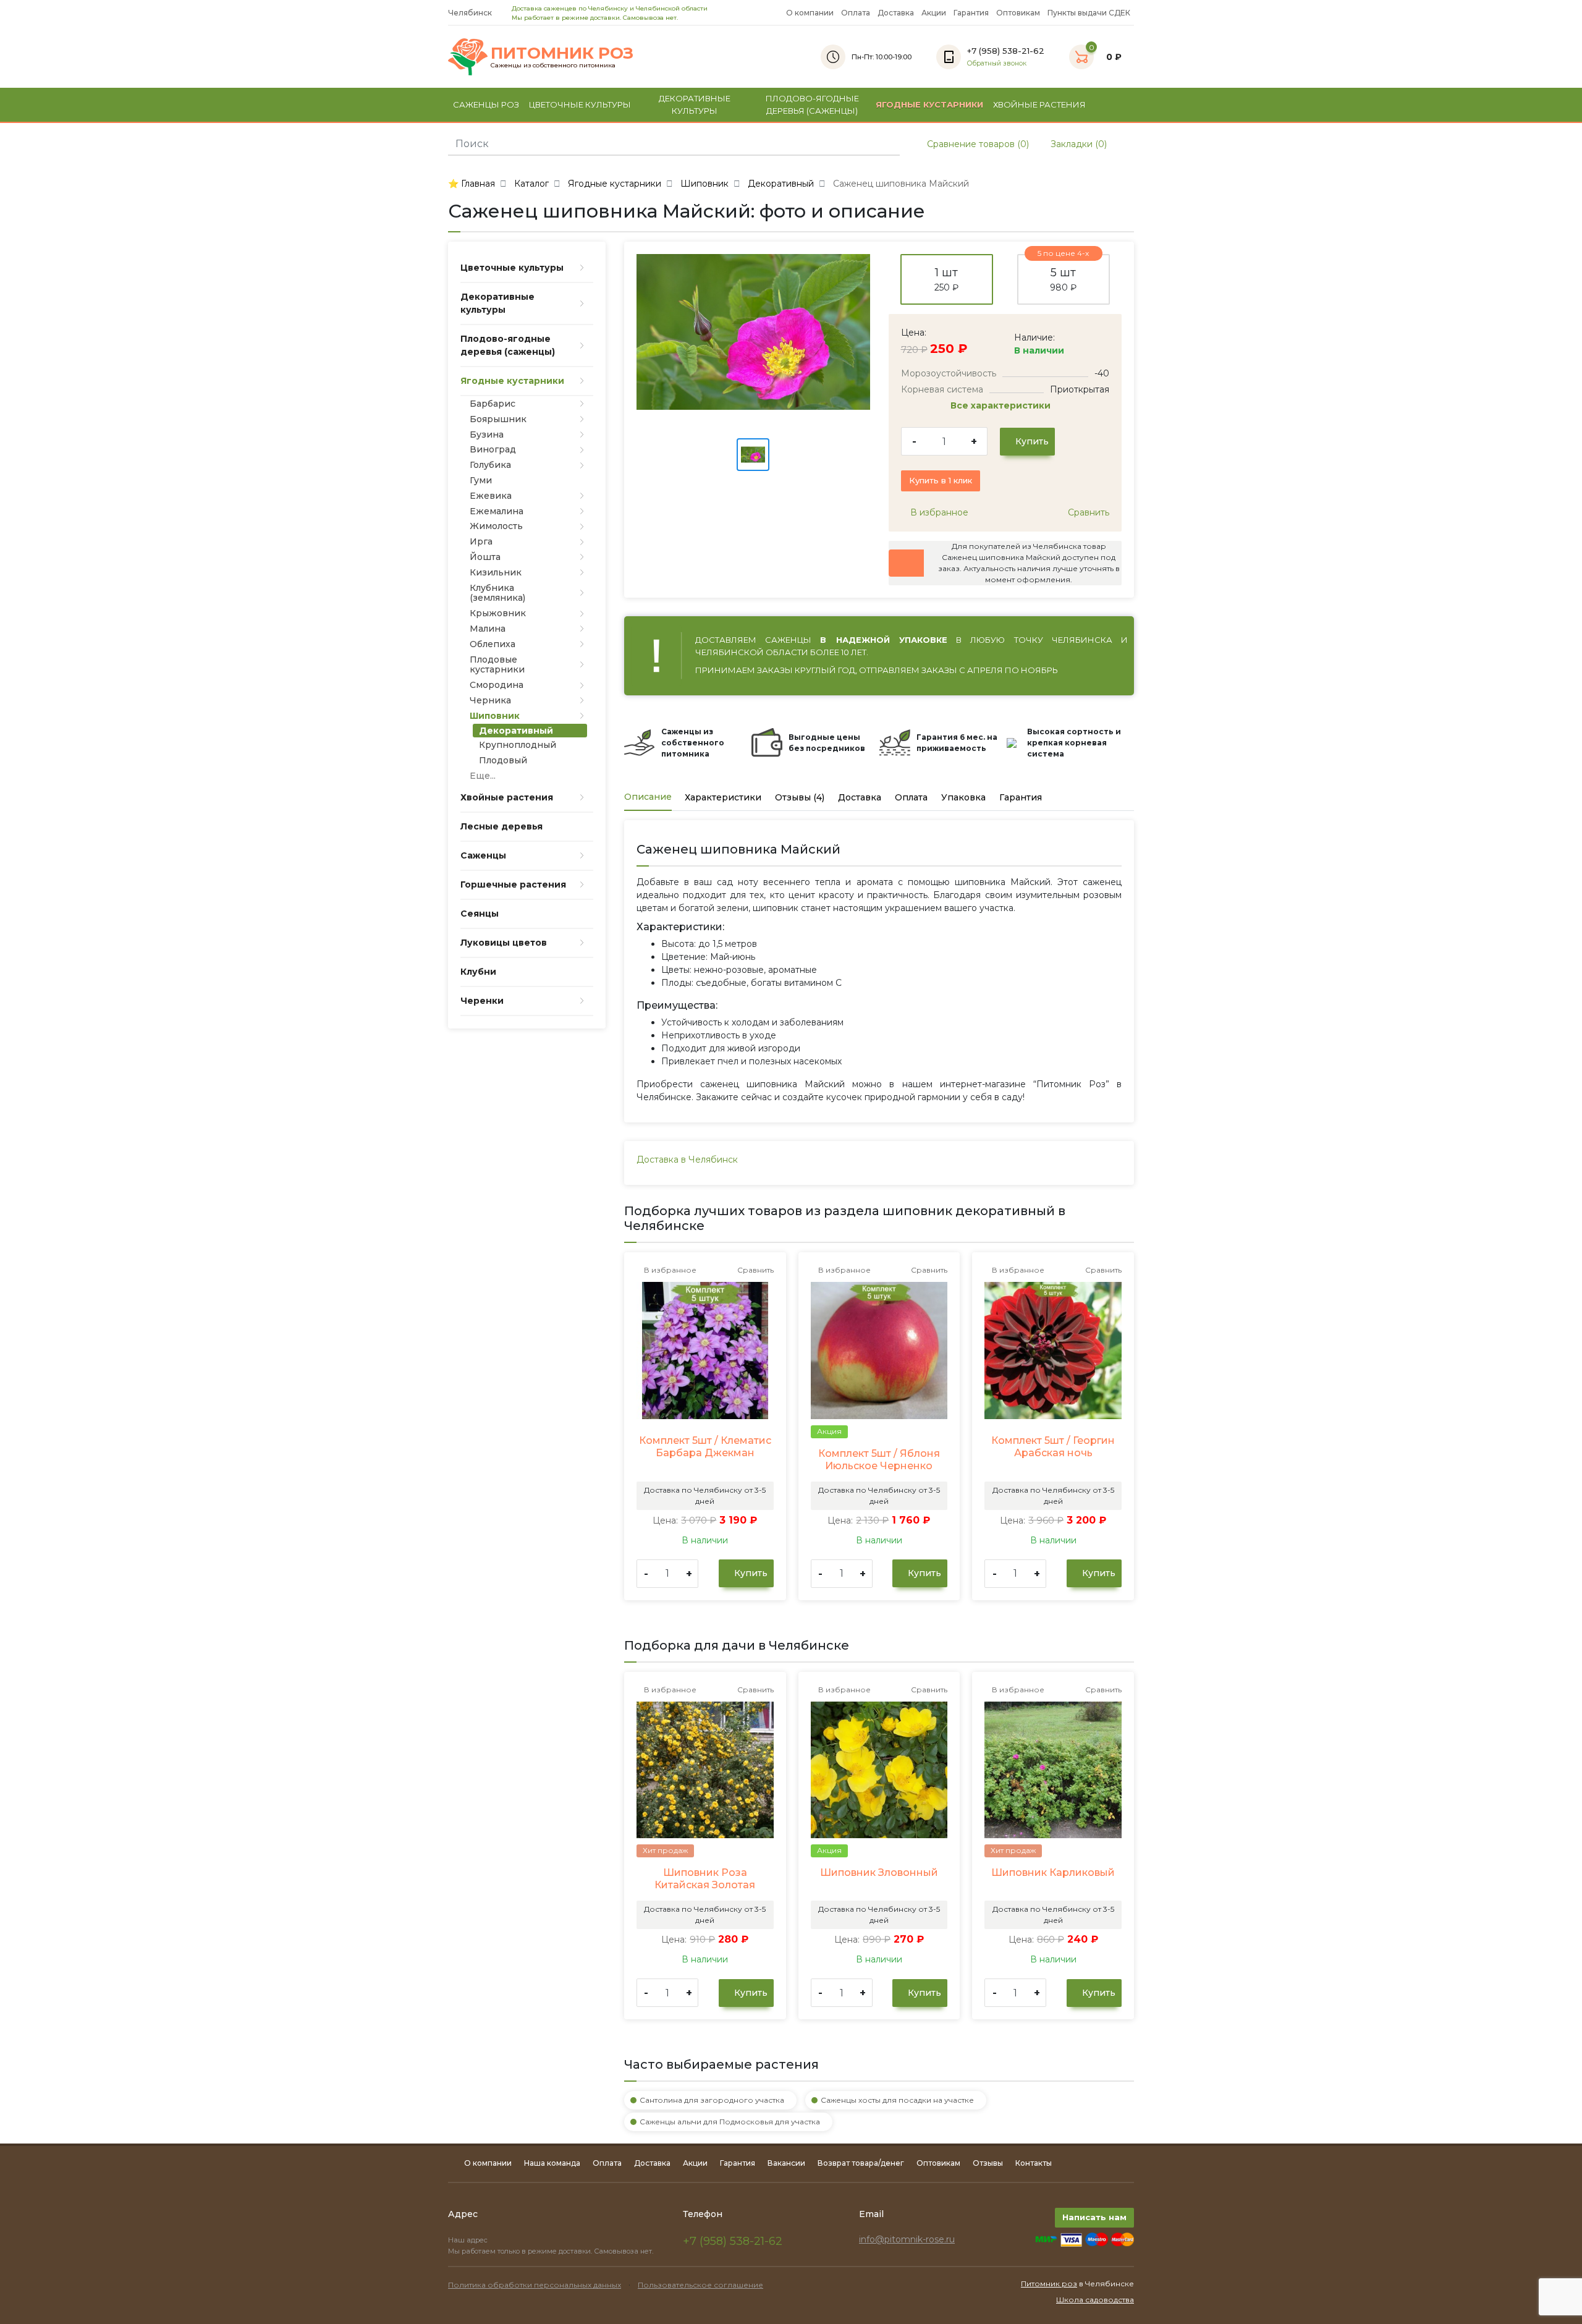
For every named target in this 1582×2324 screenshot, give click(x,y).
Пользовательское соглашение (700, 2285)
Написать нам (1094, 2217)
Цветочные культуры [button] (580, 104)
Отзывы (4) (800, 797)
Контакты (1034, 2163)
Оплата (856, 13)
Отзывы (988, 2163)
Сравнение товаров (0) (977, 144)
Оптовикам (1018, 13)
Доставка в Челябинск (687, 1160)
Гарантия (971, 13)
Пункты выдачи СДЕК (1089, 13)
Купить (1031, 441)
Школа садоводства (1095, 2300)
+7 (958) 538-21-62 (733, 2241)
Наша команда (552, 2163)
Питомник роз (1049, 2284)
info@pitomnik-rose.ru (907, 2239)
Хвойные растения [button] (1039, 104)
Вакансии (786, 2163)
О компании (810, 13)
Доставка (896, 13)
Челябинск (471, 13)
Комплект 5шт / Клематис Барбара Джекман (705, 1447)
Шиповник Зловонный (879, 1872)
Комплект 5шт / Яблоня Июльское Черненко (879, 1460)
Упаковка (963, 797)
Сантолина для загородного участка (712, 2100)
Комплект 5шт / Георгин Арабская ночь (1053, 1447)
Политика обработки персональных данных (535, 2285)
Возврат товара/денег (861, 2163)
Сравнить (1087, 512)
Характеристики (723, 797)
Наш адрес (469, 2240)
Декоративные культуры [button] (695, 104)
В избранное (938, 512)
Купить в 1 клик (941, 480)
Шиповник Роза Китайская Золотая (705, 1879)
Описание (648, 797)
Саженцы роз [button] (486, 104)
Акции (934, 13)
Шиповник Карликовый (1053, 1872)
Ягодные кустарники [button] (929, 104)
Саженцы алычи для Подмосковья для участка (730, 2122)
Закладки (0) (1077, 144)
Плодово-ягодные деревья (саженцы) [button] (812, 104)
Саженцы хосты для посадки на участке (897, 2100)
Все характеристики (1002, 405)
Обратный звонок (997, 63)
